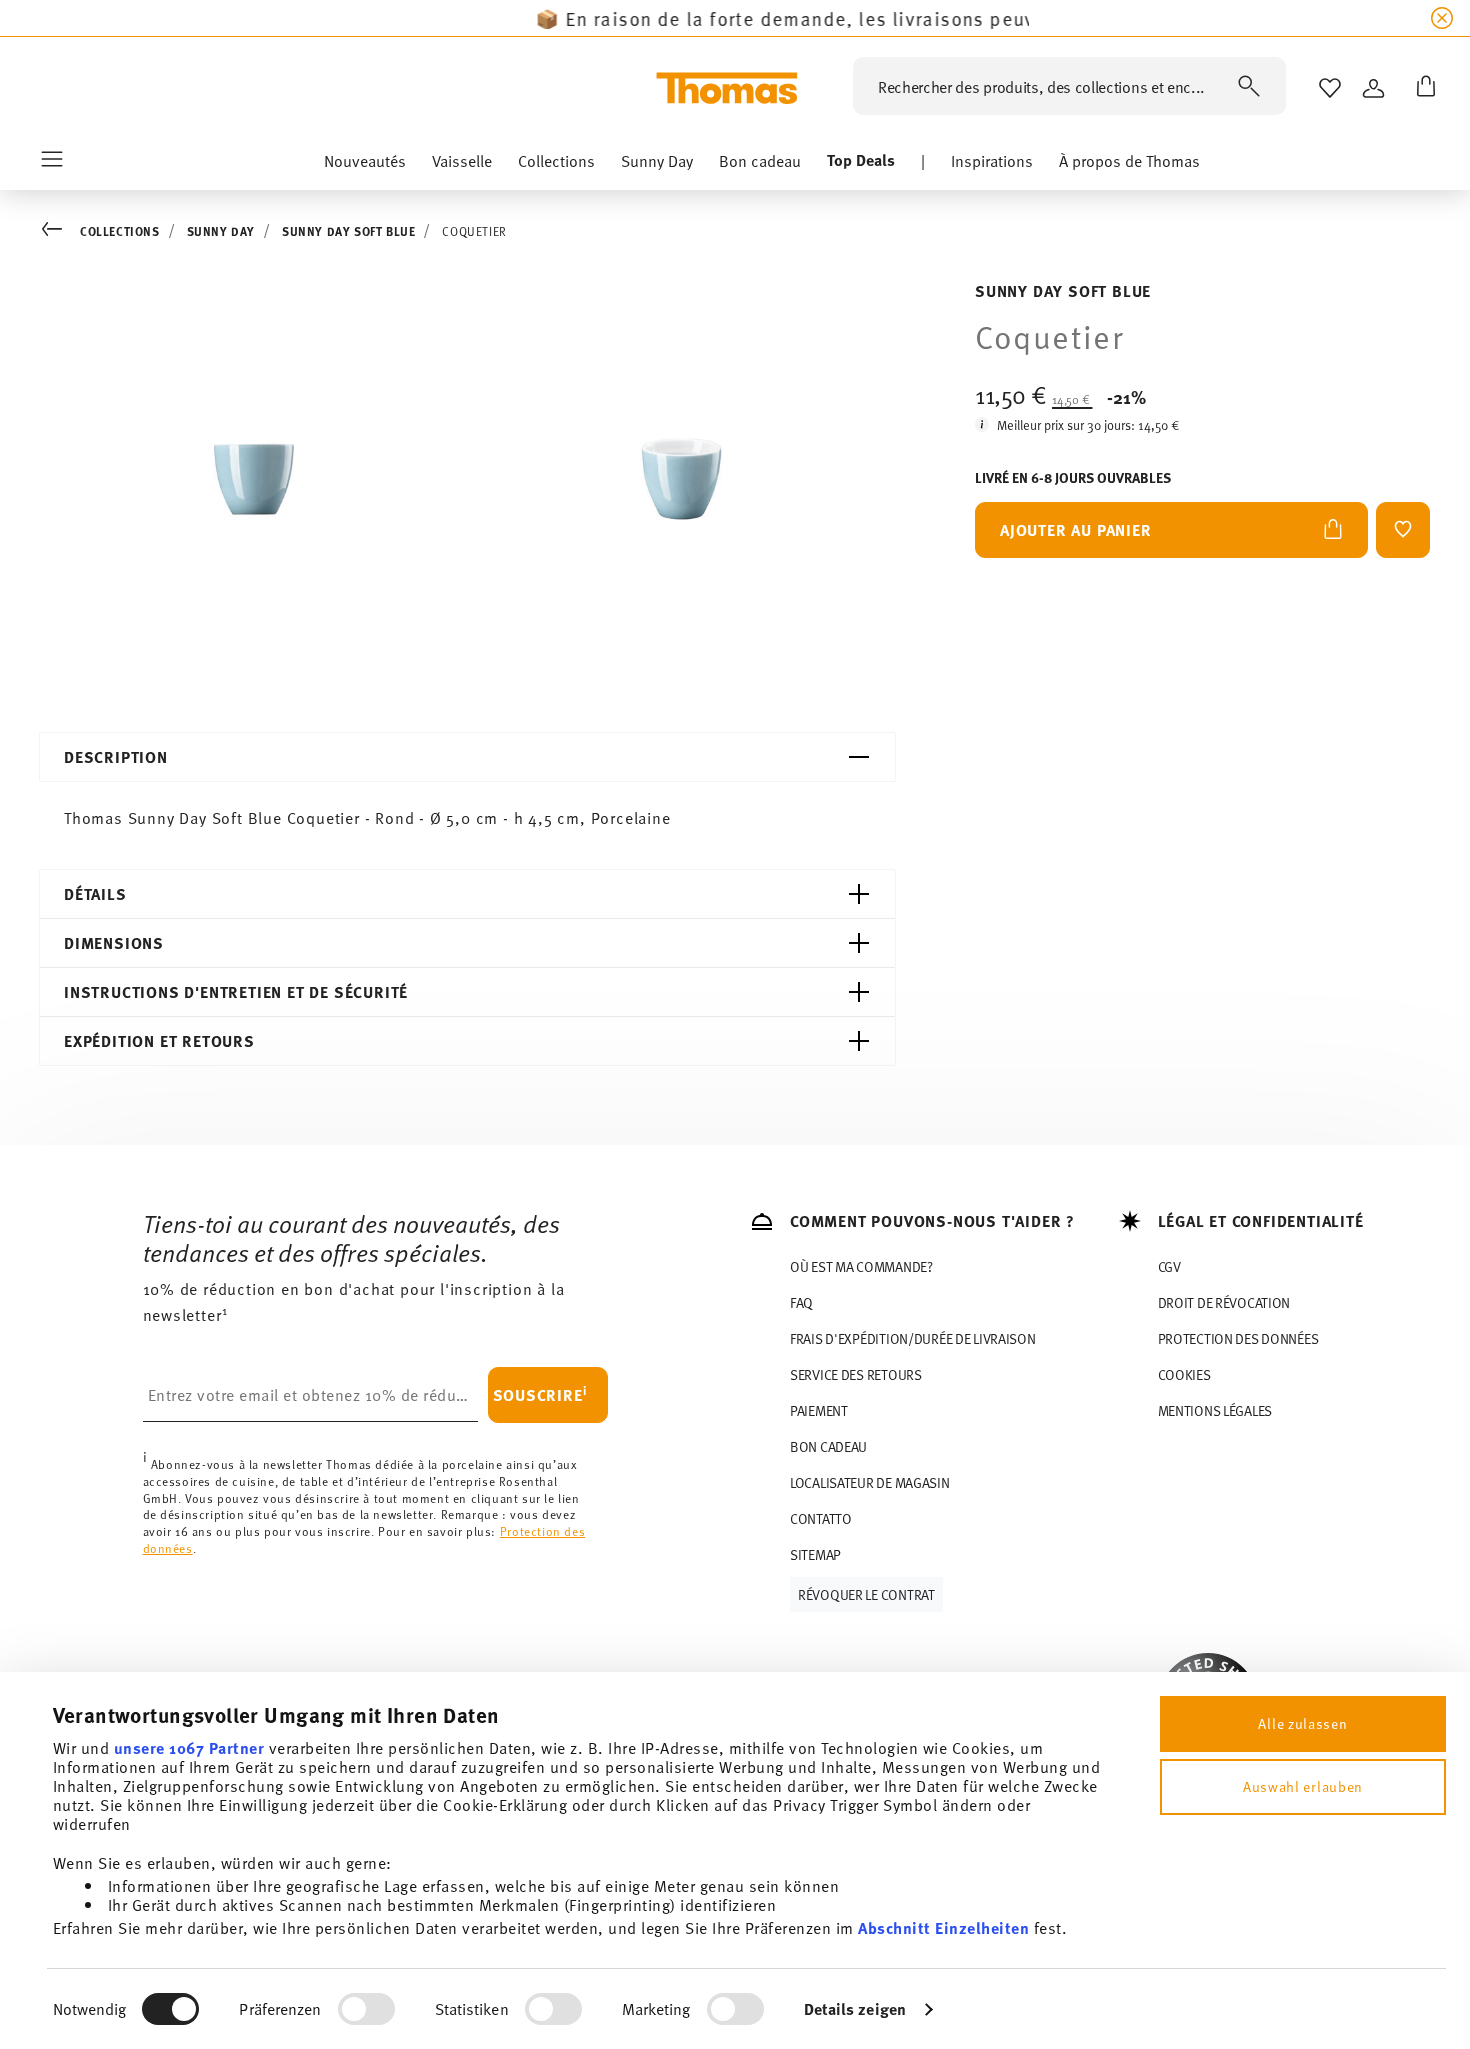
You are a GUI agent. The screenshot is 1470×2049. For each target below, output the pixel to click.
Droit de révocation (1224, 1302)
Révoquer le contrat (866, 1594)
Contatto (821, 1518)
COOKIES (1184, 1374)
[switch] (366, 2009)
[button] (365, 165)
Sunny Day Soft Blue (348, 231)
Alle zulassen (1302, 1723)
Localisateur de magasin (870, 1482)
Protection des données (1238, 1338)
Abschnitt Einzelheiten (943, 1927)
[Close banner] (1442, 18)
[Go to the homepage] (727, 88)
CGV (1169, 1266)
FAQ (801, 1302)
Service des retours (856, 1374)
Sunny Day (221, 231)
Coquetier (474, 231)
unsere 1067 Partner (189, 1747)
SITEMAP (815, 1554)
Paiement (819, 1410)
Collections (120, 231)
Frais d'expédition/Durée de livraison (913, 1338)
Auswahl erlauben (1303, 1786)
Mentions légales (1215, 1410)
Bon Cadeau (828, 1446)
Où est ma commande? (861, 1266)
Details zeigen (855, 2008)
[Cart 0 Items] (1422, 88)
